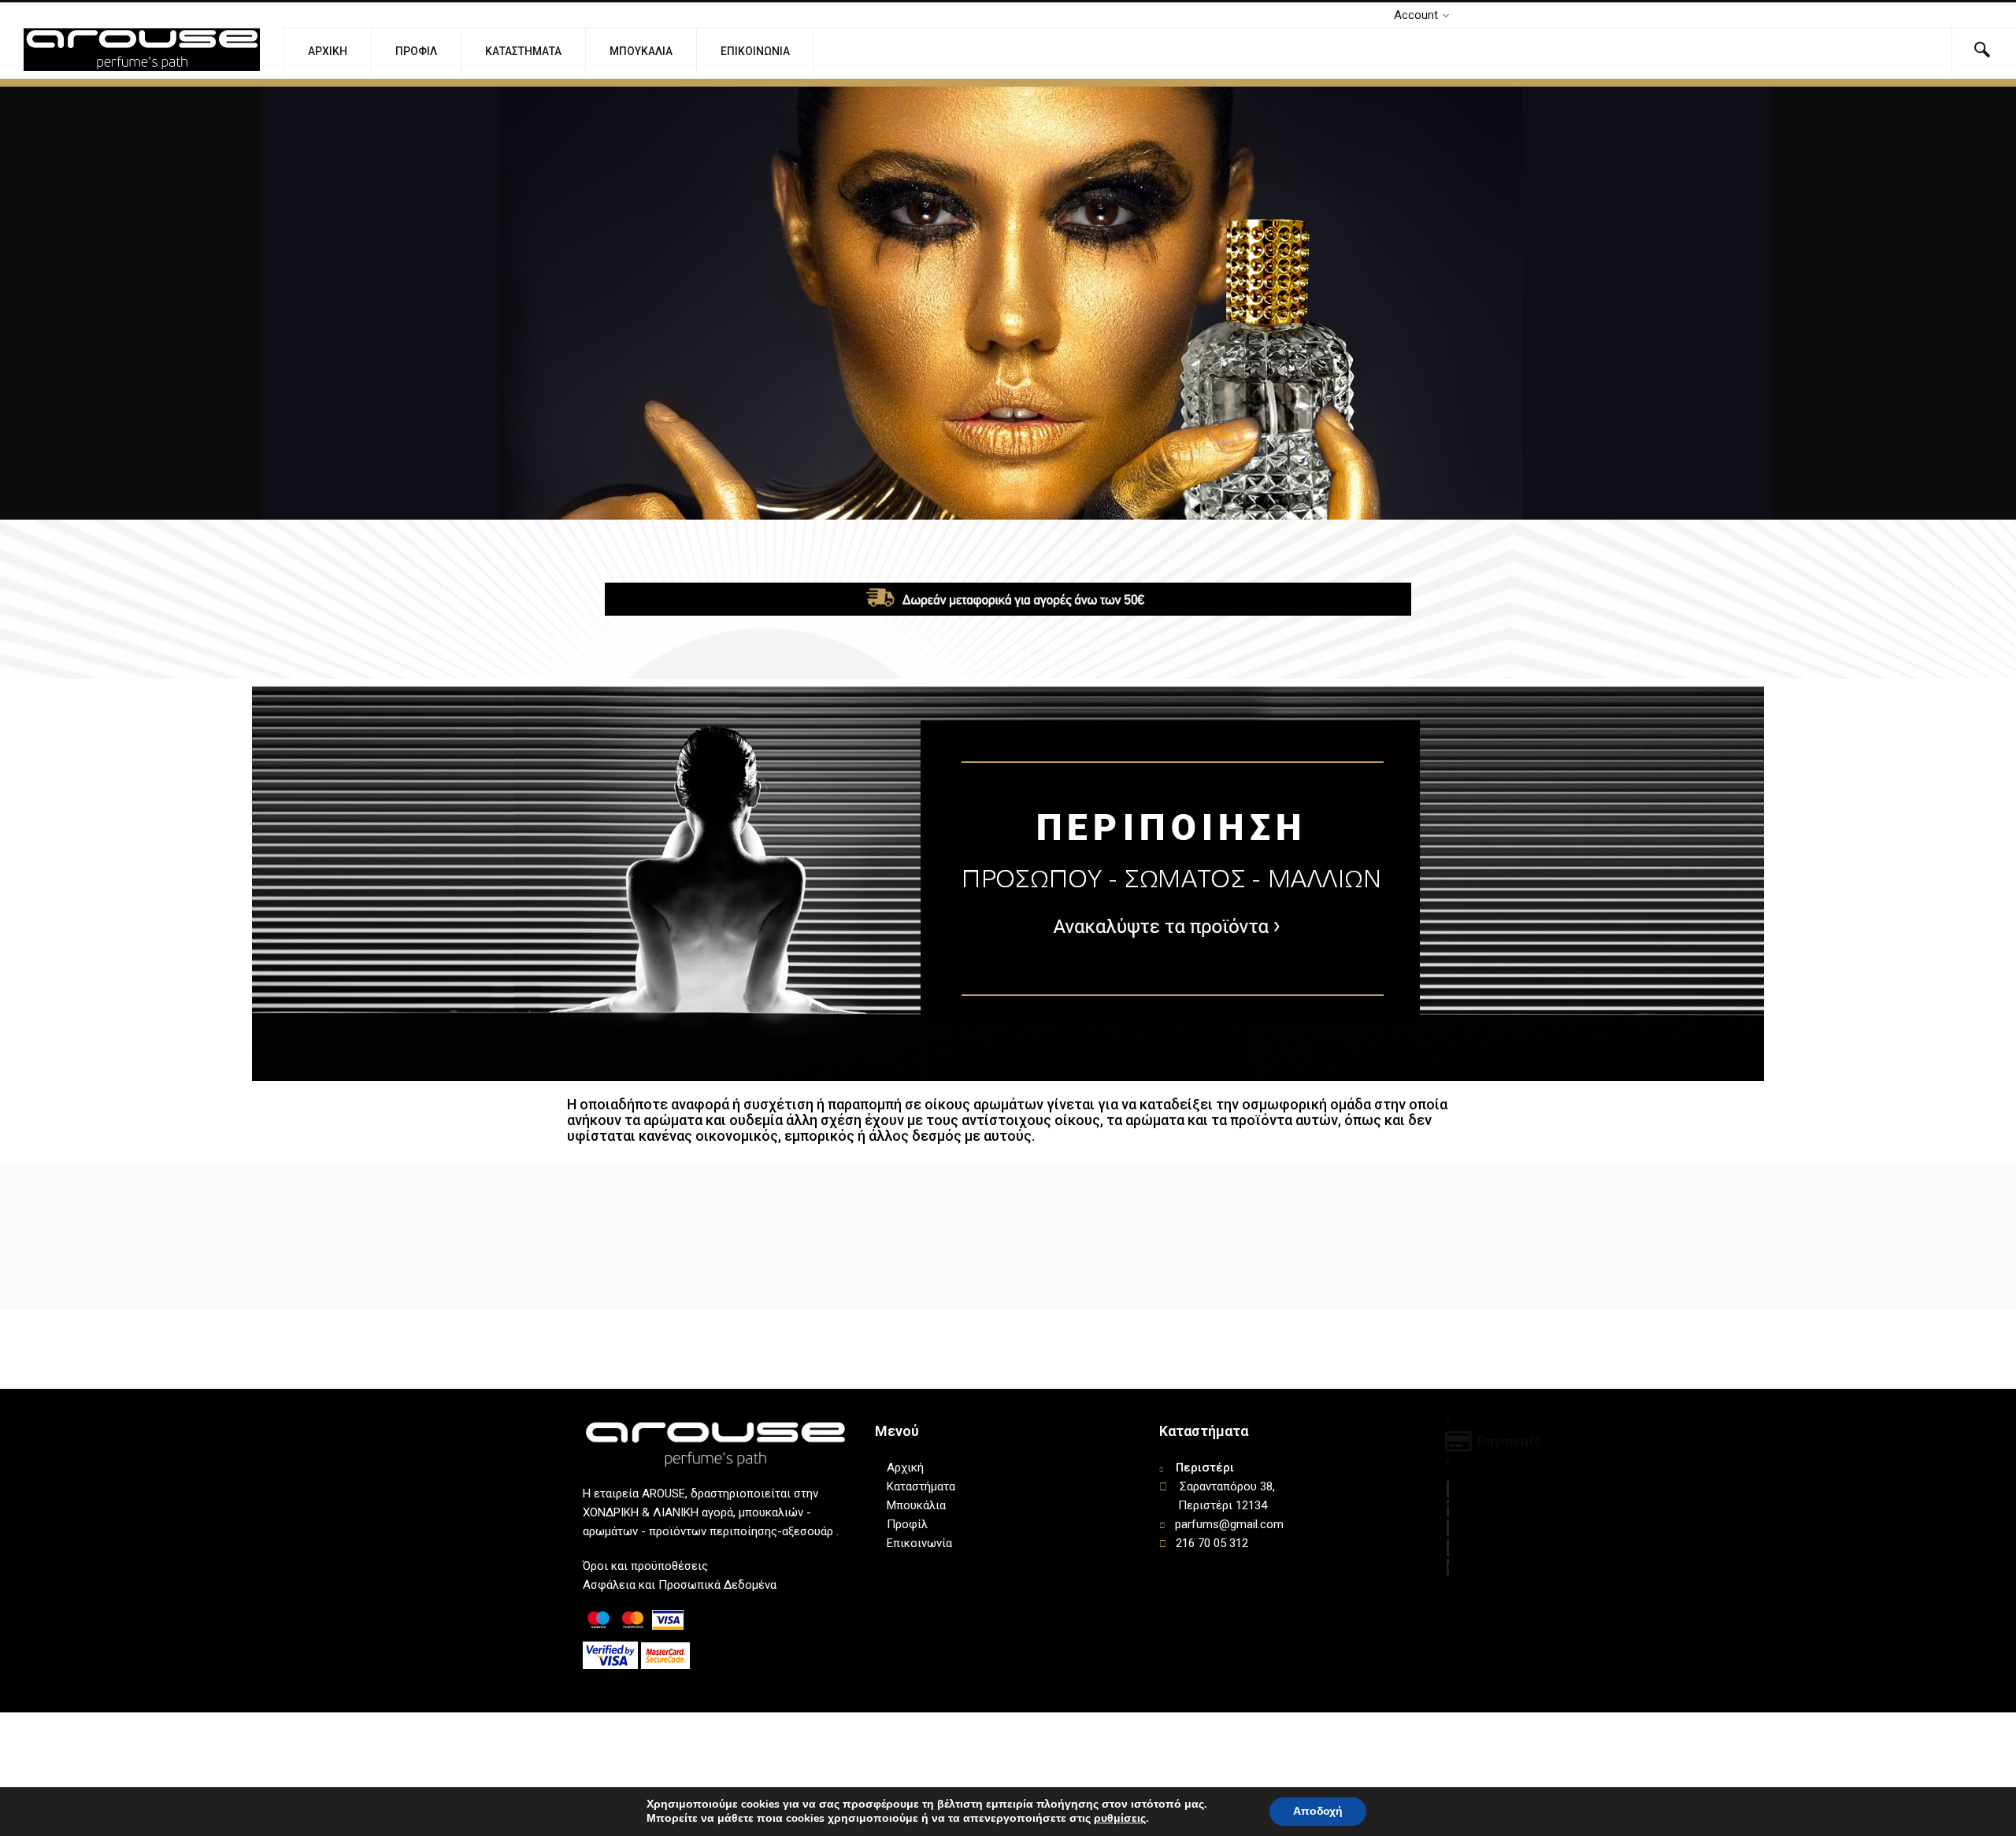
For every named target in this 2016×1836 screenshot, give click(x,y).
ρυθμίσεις (1120, 1819)
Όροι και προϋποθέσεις (645, 1566)
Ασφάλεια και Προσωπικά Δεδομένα (680, 1585)
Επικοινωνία (755, 51)
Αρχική (328, 51)
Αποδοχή (1318, 1811)
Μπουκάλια (641, 51)
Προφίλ (416, 51)
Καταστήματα (523, 51)
